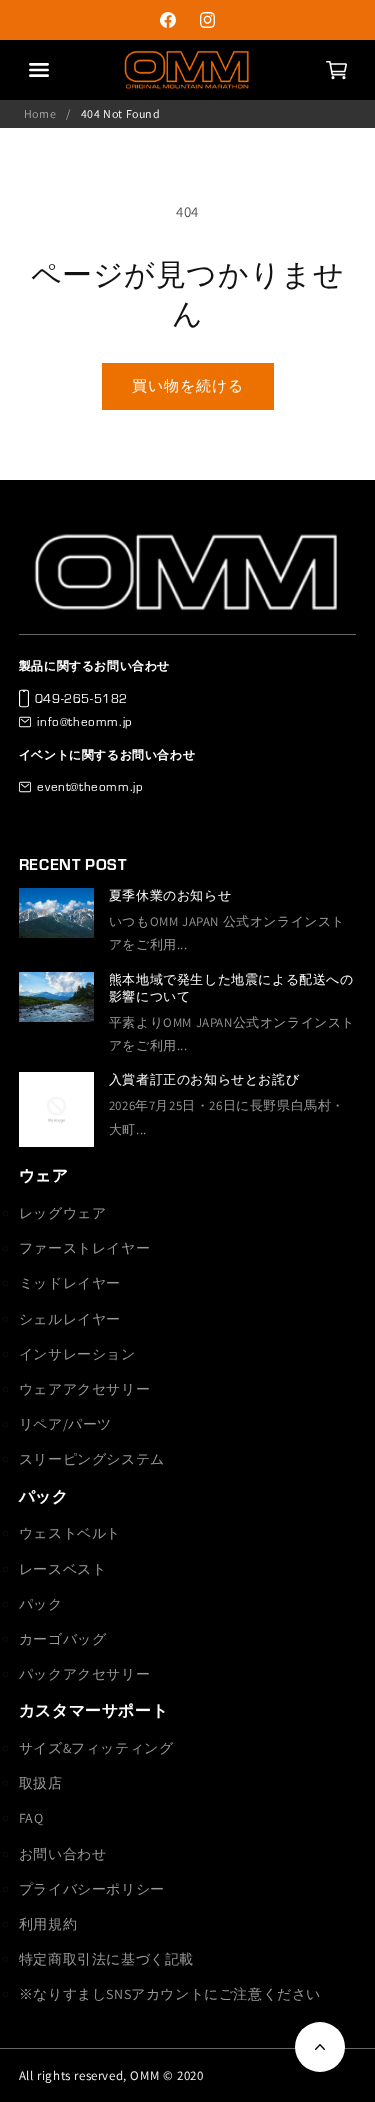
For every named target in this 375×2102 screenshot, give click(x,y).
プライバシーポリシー (92, 1889)
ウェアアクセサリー (84, 1389)
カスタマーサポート (93, 1710)
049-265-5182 (81, 698)
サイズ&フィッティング (96, 1748)
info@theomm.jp (84, 721)
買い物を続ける (188, 385)
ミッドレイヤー (70, 1283)
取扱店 (41, 1783)
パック (44, 1496)
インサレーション (77, 1354)
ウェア (44, 1175)
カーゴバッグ (63, 1639)
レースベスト (63, 1569)
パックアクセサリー (84, 1674)
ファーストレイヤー (84, 1248)
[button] (336, 70)
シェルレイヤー (70, 1319)
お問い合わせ (63, 1854)
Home (40, 113)
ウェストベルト (70, 1533)
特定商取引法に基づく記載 (106, 1959)
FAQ (31, 1818)
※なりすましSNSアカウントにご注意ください (170, 1994)
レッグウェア (63, 1213)
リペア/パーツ (65, 1424)
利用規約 (48, 1924)
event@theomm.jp (90, 786)
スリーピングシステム (92, 1459)
